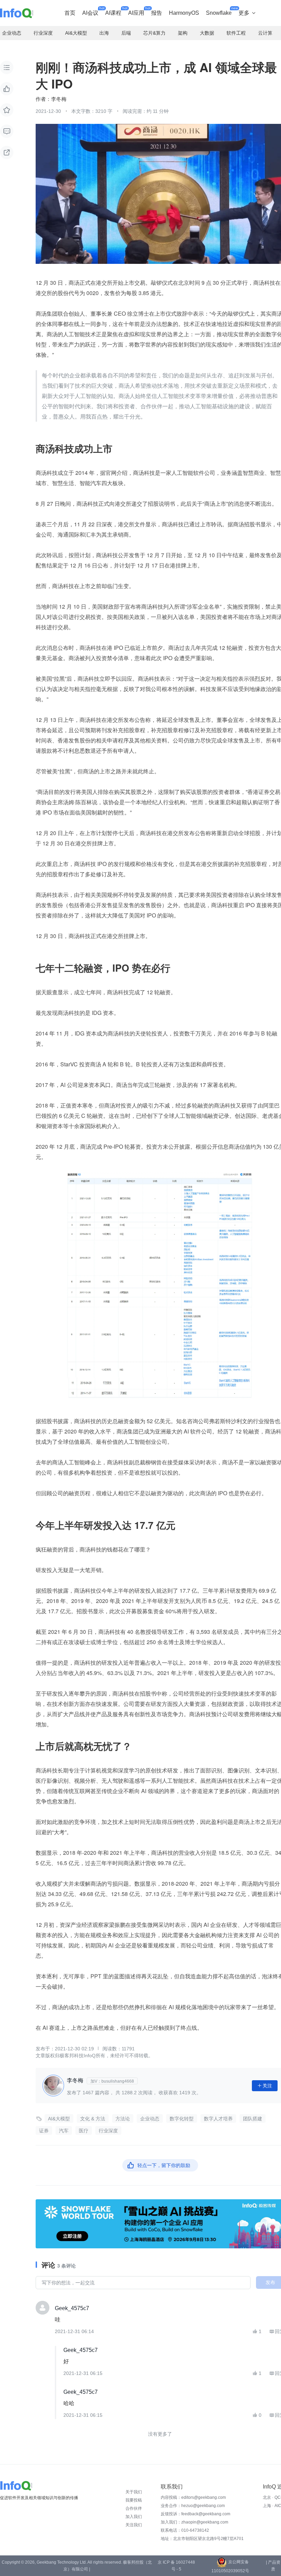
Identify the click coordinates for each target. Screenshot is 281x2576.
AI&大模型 (59, 2119)
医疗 (84, 2131)
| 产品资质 (273, 2566)
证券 (44, 2131)
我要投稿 (134, 2500)
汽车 (64, 2131)
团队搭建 (253, 2119)
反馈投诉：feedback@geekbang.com (196, 2514)
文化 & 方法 (93, 2119)
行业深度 (108, 2131)
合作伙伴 (134, 2508)
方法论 (123, 2119)
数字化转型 (182, 2119)
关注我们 (134, 2525)
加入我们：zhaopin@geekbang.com (194, 2522)
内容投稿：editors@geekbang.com (193, 2497)
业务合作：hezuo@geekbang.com (193, 2506)
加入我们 (134, 2517)
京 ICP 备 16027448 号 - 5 (176, 2566)
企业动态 (150, 2119)
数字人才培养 (218, 2119)
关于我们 (134, 2492)
